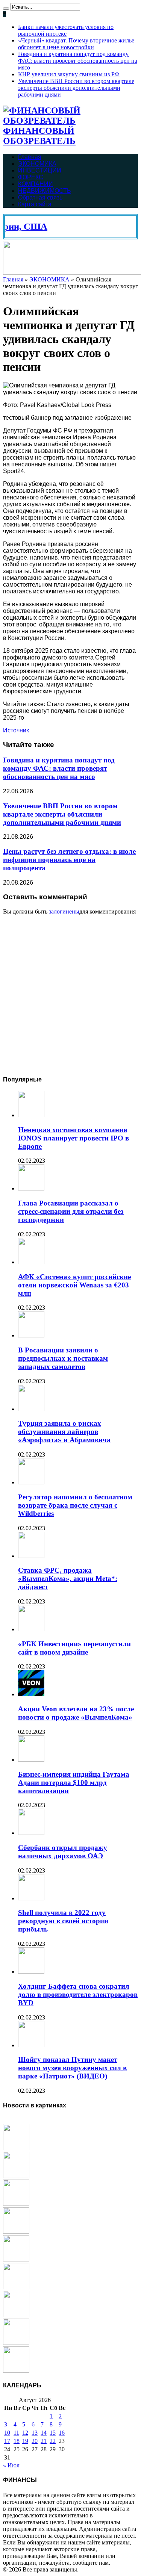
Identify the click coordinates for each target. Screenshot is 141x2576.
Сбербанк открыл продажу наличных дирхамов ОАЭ (63, 1852)
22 (53, 2441)
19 (25, 2441)
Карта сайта (35, 204)
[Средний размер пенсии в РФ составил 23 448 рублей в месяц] (16, 2176)
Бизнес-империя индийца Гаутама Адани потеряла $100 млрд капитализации (74, 1783)
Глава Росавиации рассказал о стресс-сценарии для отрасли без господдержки (71, 1211)
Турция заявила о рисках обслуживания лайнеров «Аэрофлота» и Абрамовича (64, 1432)
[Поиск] (6, 9)
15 (53, 2433)
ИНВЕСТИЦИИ (40, 170)
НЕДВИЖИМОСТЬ (45, 191)
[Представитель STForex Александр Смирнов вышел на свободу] (16, 2343)
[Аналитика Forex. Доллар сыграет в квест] (16, 2259)
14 (44, 2433)
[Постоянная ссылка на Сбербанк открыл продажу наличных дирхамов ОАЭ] (31, 1833)
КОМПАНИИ (36, 184)
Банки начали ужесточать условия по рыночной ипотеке (66, 30)
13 (35, 2433)
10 (7, 2433)
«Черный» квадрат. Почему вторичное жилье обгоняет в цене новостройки (76, 44)
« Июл (11, 2465)
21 (44, 2441)
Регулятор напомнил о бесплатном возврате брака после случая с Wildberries (75, 1505)
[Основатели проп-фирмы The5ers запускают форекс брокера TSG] (16, 2315)
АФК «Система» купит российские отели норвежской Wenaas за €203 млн (74, 1285)
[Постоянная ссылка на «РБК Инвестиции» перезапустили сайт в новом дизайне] (31, 1629)
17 (7, 2441)
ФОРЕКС (31, 177)
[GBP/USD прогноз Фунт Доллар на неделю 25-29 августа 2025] (16, 2204)
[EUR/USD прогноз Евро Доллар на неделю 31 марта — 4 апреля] (16, 2148)
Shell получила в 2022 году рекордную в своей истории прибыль (63, 1921)
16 (62, 2433)
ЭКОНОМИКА (37, 164)
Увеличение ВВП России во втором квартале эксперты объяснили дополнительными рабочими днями (76, 88)
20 (35, 2441)
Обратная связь (40, 197)
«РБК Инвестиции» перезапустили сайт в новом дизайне (74, 1648)
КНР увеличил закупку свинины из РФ (69, 74)
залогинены (64, 911)
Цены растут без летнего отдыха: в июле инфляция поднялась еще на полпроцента (69, 860)
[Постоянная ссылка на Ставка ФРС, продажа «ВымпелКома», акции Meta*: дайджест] (31, 1556)
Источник (16, 730)
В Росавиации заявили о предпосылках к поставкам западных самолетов (63, 1358)
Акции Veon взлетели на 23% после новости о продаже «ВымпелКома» (76, 1713)
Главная (30, 157)
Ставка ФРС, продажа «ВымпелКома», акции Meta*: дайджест (68, 1578)
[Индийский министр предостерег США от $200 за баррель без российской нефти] (16, 2287)
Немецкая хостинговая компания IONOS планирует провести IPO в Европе (74, 1138)
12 (25, 2433)
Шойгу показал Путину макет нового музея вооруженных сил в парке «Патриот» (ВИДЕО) (72, 2068)
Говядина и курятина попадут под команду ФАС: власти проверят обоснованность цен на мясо (78, 61)
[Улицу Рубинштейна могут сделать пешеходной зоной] (16, 2232)
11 (16, 2433)
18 (17, 2441)
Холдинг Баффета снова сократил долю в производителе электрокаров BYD (78, 1994)
